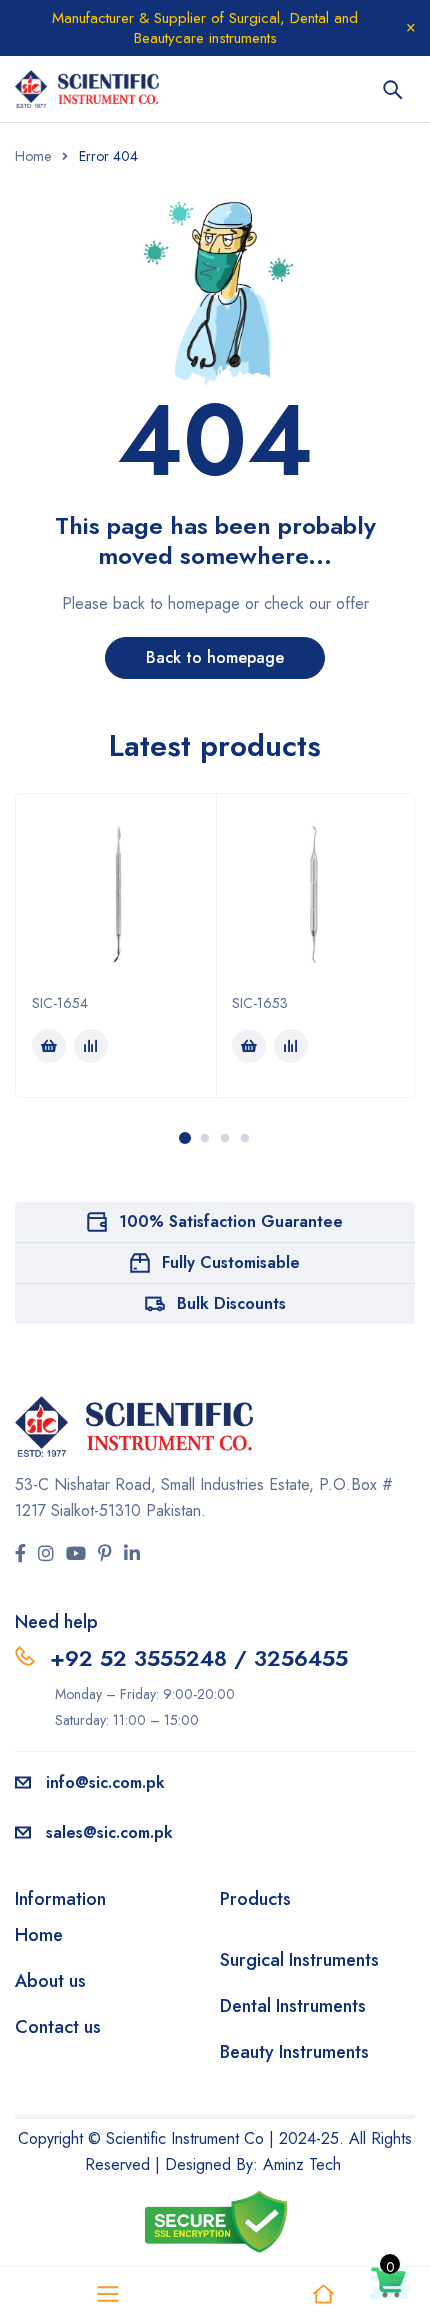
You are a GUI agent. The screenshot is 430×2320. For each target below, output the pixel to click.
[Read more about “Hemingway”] (49, 1046)
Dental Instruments (293, 2006)
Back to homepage (215, 657)
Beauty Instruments (294, 2052)
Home (33, 156)
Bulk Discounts (231, 1303)
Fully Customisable (231, 1262)
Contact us (58, 2027)
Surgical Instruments (299, 1960)
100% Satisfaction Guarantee (231, 1221)
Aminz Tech (302, 2164)
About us (50, 1981)
